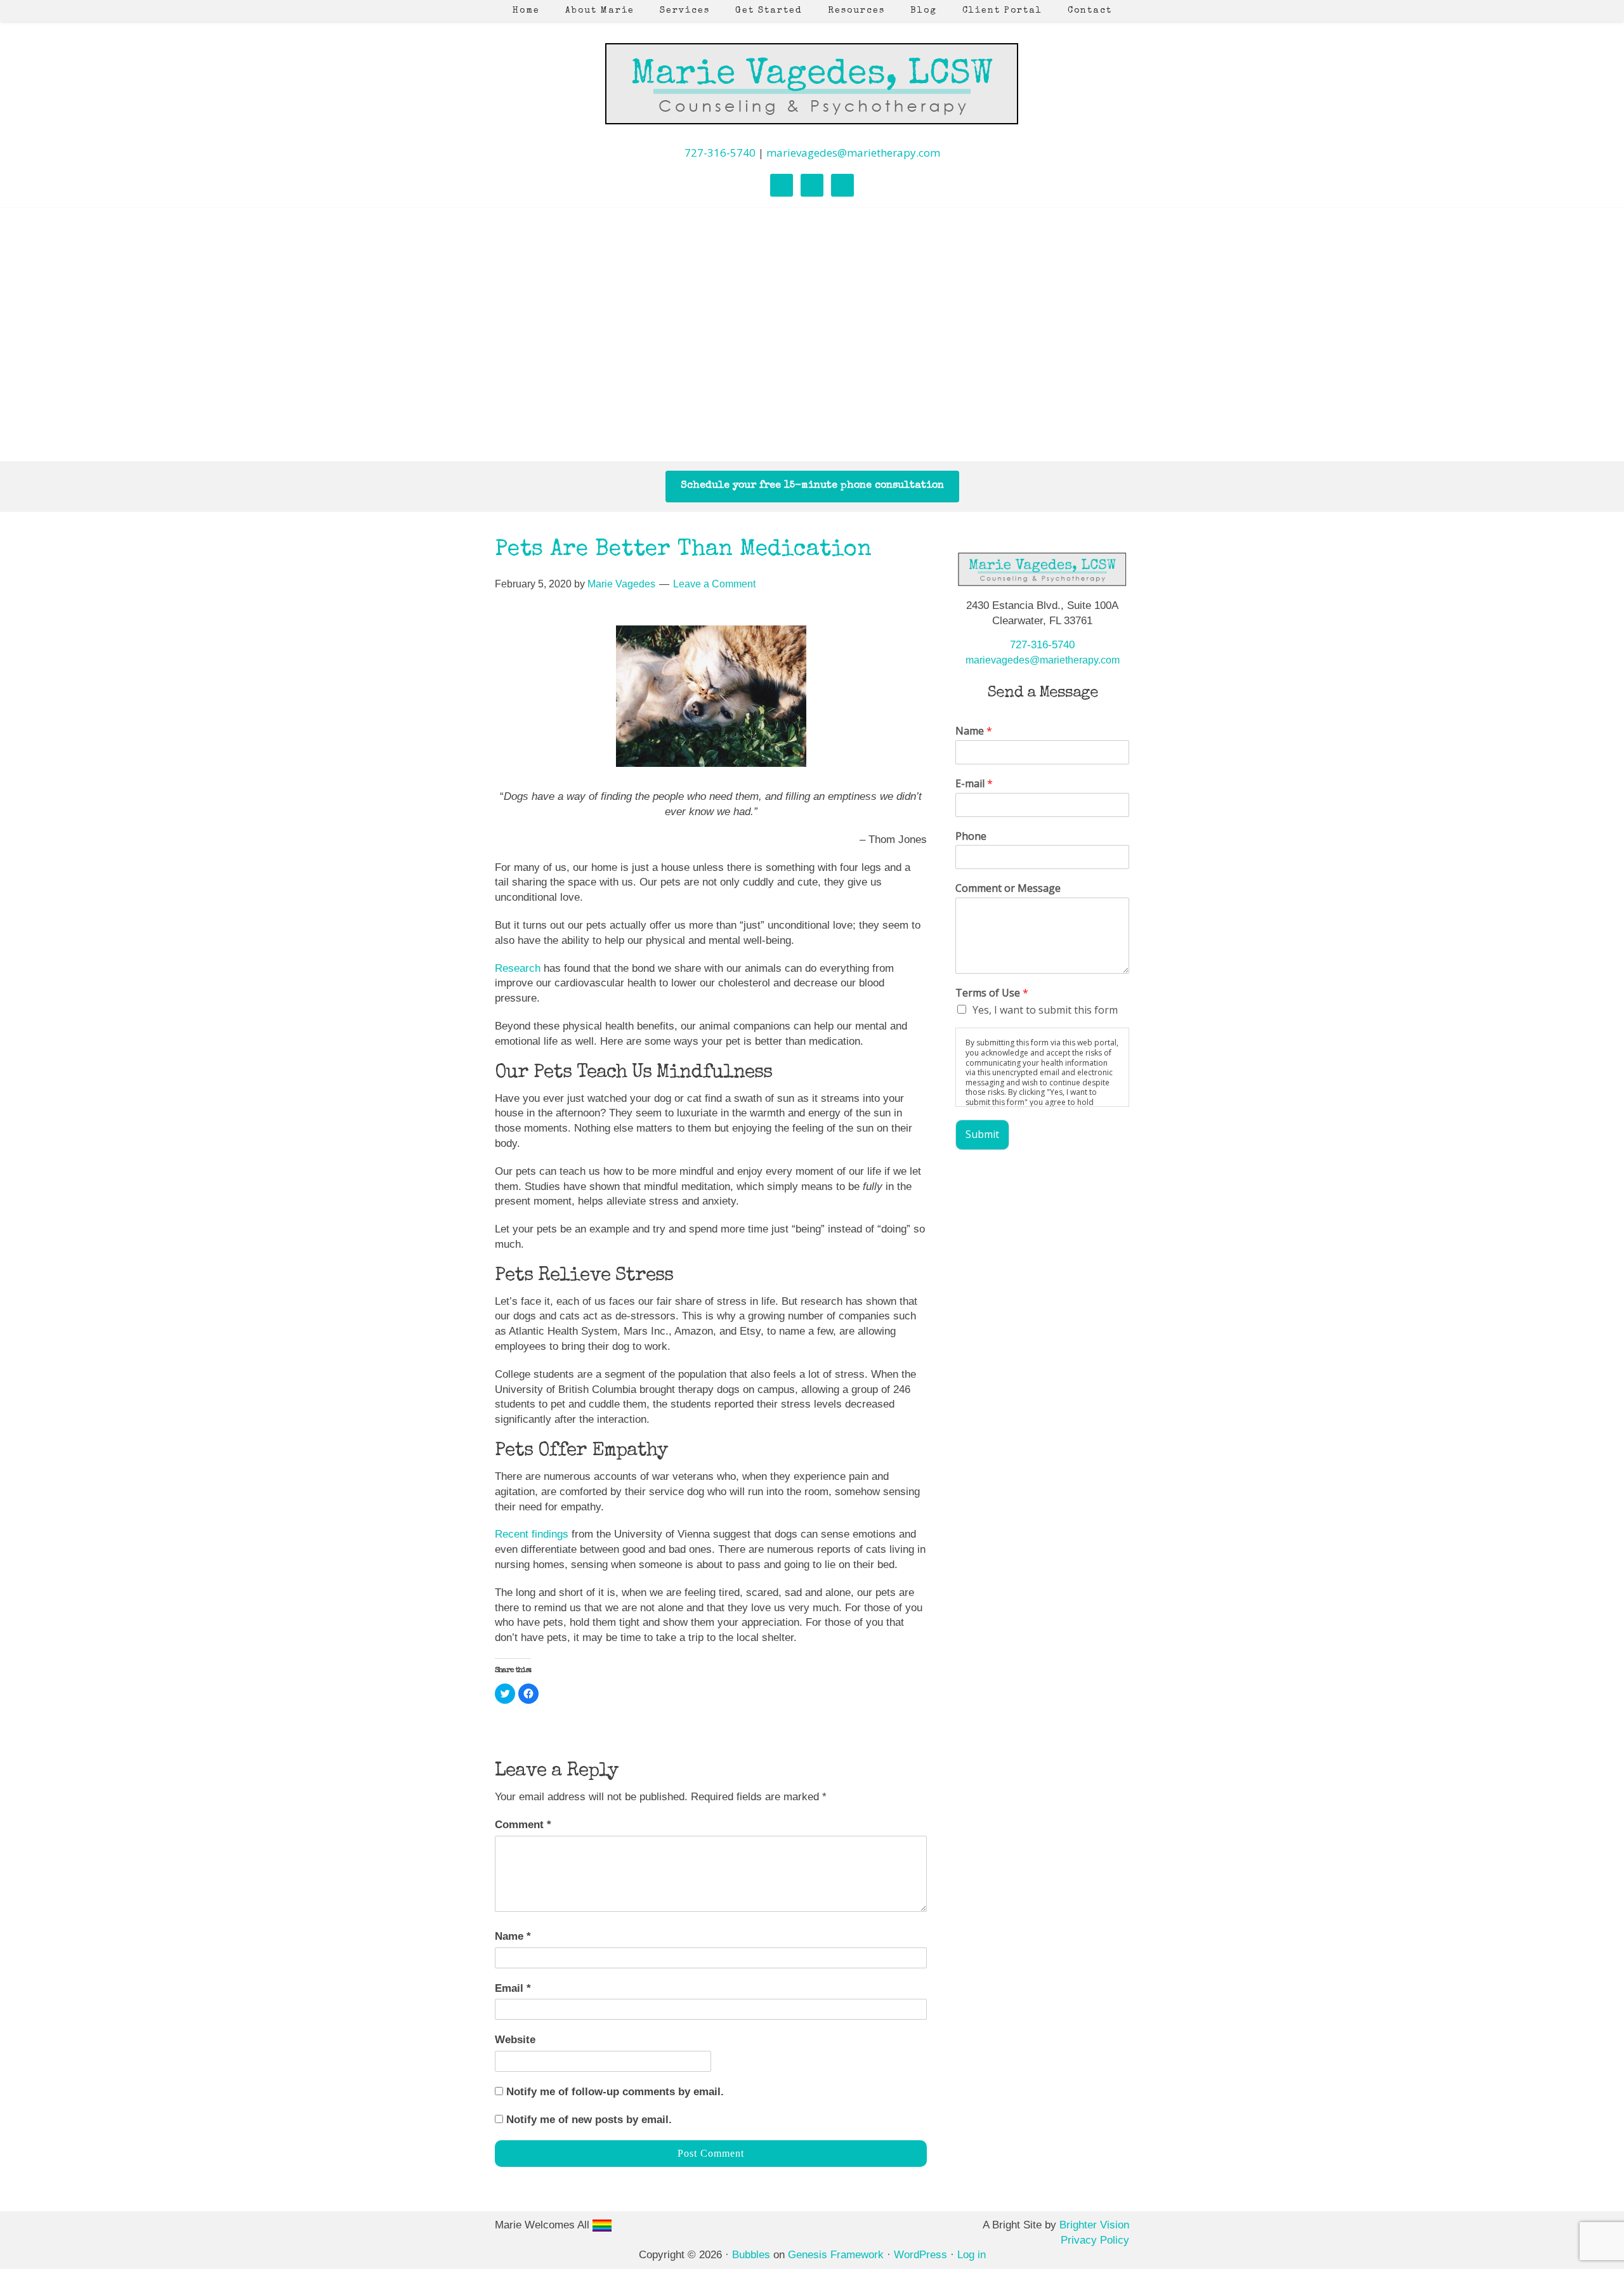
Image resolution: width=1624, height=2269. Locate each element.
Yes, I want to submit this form (1045, 1010)
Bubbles (751, 2255)
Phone (971, 836)
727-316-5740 (720, 153)
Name (513, 1936)
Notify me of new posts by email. (589, 2120)
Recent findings (533, 1534)
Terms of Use (992, 993)
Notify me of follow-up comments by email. (615, 2092)
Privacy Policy (1095, 2240)
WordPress (920, 2255)
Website (515, 2040)
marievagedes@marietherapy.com (853, 153)
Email (513, 1988)
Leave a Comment (714, 584)
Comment (523, 1825)
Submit (982, 1134)
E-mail (974, 784)
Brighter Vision (1094, 2225)
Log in (972, 2255)
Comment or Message (1008, 888)
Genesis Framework (836, 2255)
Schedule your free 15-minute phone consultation (812, 486)
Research (518, 968)
